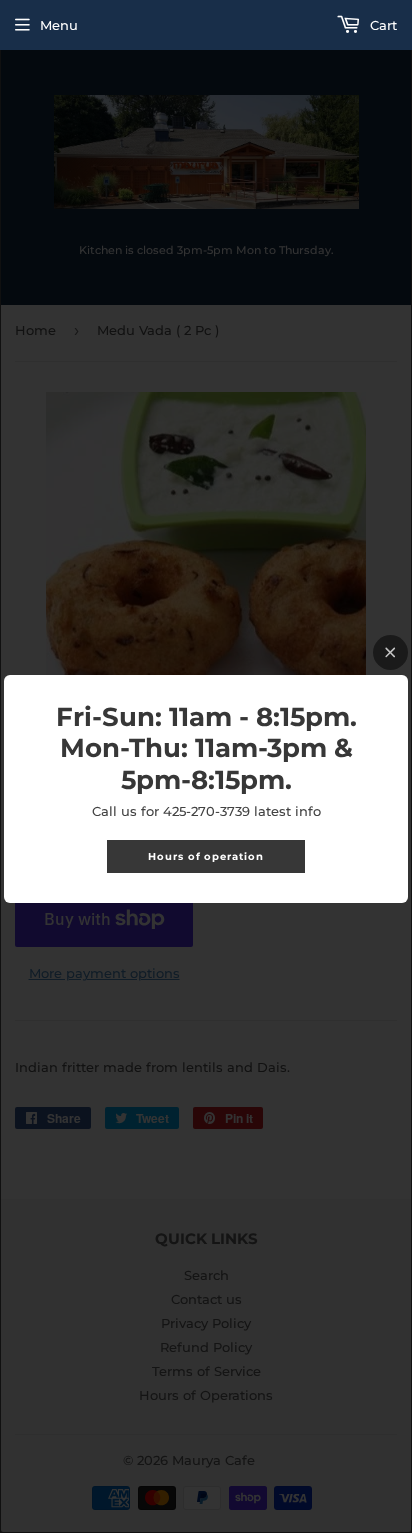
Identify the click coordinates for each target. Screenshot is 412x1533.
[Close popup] (390, 652)
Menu (59, 25)
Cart (381, 25)
